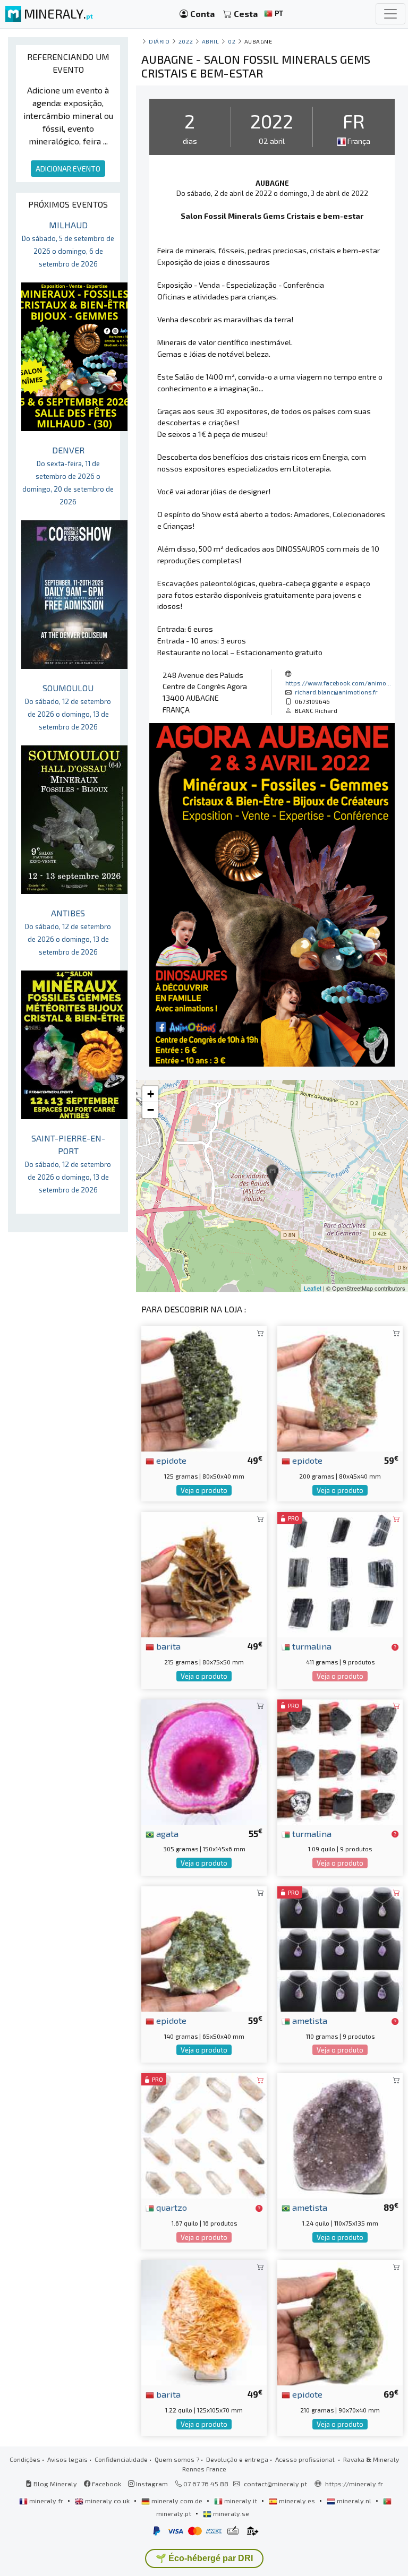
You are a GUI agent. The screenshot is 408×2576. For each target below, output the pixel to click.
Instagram (151, 2484)
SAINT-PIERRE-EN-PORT (68, 1164)
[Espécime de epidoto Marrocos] (204, 1388)
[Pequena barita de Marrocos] (204, 1573)
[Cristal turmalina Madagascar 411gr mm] (340, 1573)
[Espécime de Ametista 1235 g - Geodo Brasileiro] (340, 2135)
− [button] (151, 1110)
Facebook (106, 2484)
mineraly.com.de (177, 2501)
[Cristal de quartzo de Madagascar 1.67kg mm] (204, 2135)
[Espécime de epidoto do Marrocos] (340, 1388)
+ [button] (151, 1094)
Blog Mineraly (54, 2484)
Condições (25, 2459)
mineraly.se (230, 2513)
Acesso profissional (306, 2459)
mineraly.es (297, 2501)
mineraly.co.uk (107, 2501)
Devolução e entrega (237, 2459)
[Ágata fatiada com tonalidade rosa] (204, 1760)
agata (166, 1833)
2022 (186, 41)
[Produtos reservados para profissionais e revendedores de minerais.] (395, 1647)
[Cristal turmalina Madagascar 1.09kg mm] (340, 1760)
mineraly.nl (354, 2501)
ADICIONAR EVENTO (68, 169)
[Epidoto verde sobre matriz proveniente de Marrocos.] (340, 2321)
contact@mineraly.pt (275, 2484)
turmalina (311, 1646)
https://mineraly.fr (354, 2484)
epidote (170, 1460)
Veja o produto (204, 1490)
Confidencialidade (121, 2459)
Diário (159, 41)
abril (211, 41)
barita (167, 1646)
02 (232, 41)
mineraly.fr (46, 2501)
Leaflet (313, 1288)
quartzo (171, 2207)
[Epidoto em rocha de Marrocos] (204, 1948)
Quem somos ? (177, 2459)
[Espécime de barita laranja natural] (204, 2321)
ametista (309, 2020)
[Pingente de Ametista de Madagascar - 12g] (340, 1948)
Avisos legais (67, 2459)
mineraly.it (241, 2501)
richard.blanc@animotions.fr (336, 692)
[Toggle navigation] (390, 14)
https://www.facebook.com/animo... (338, 683)
